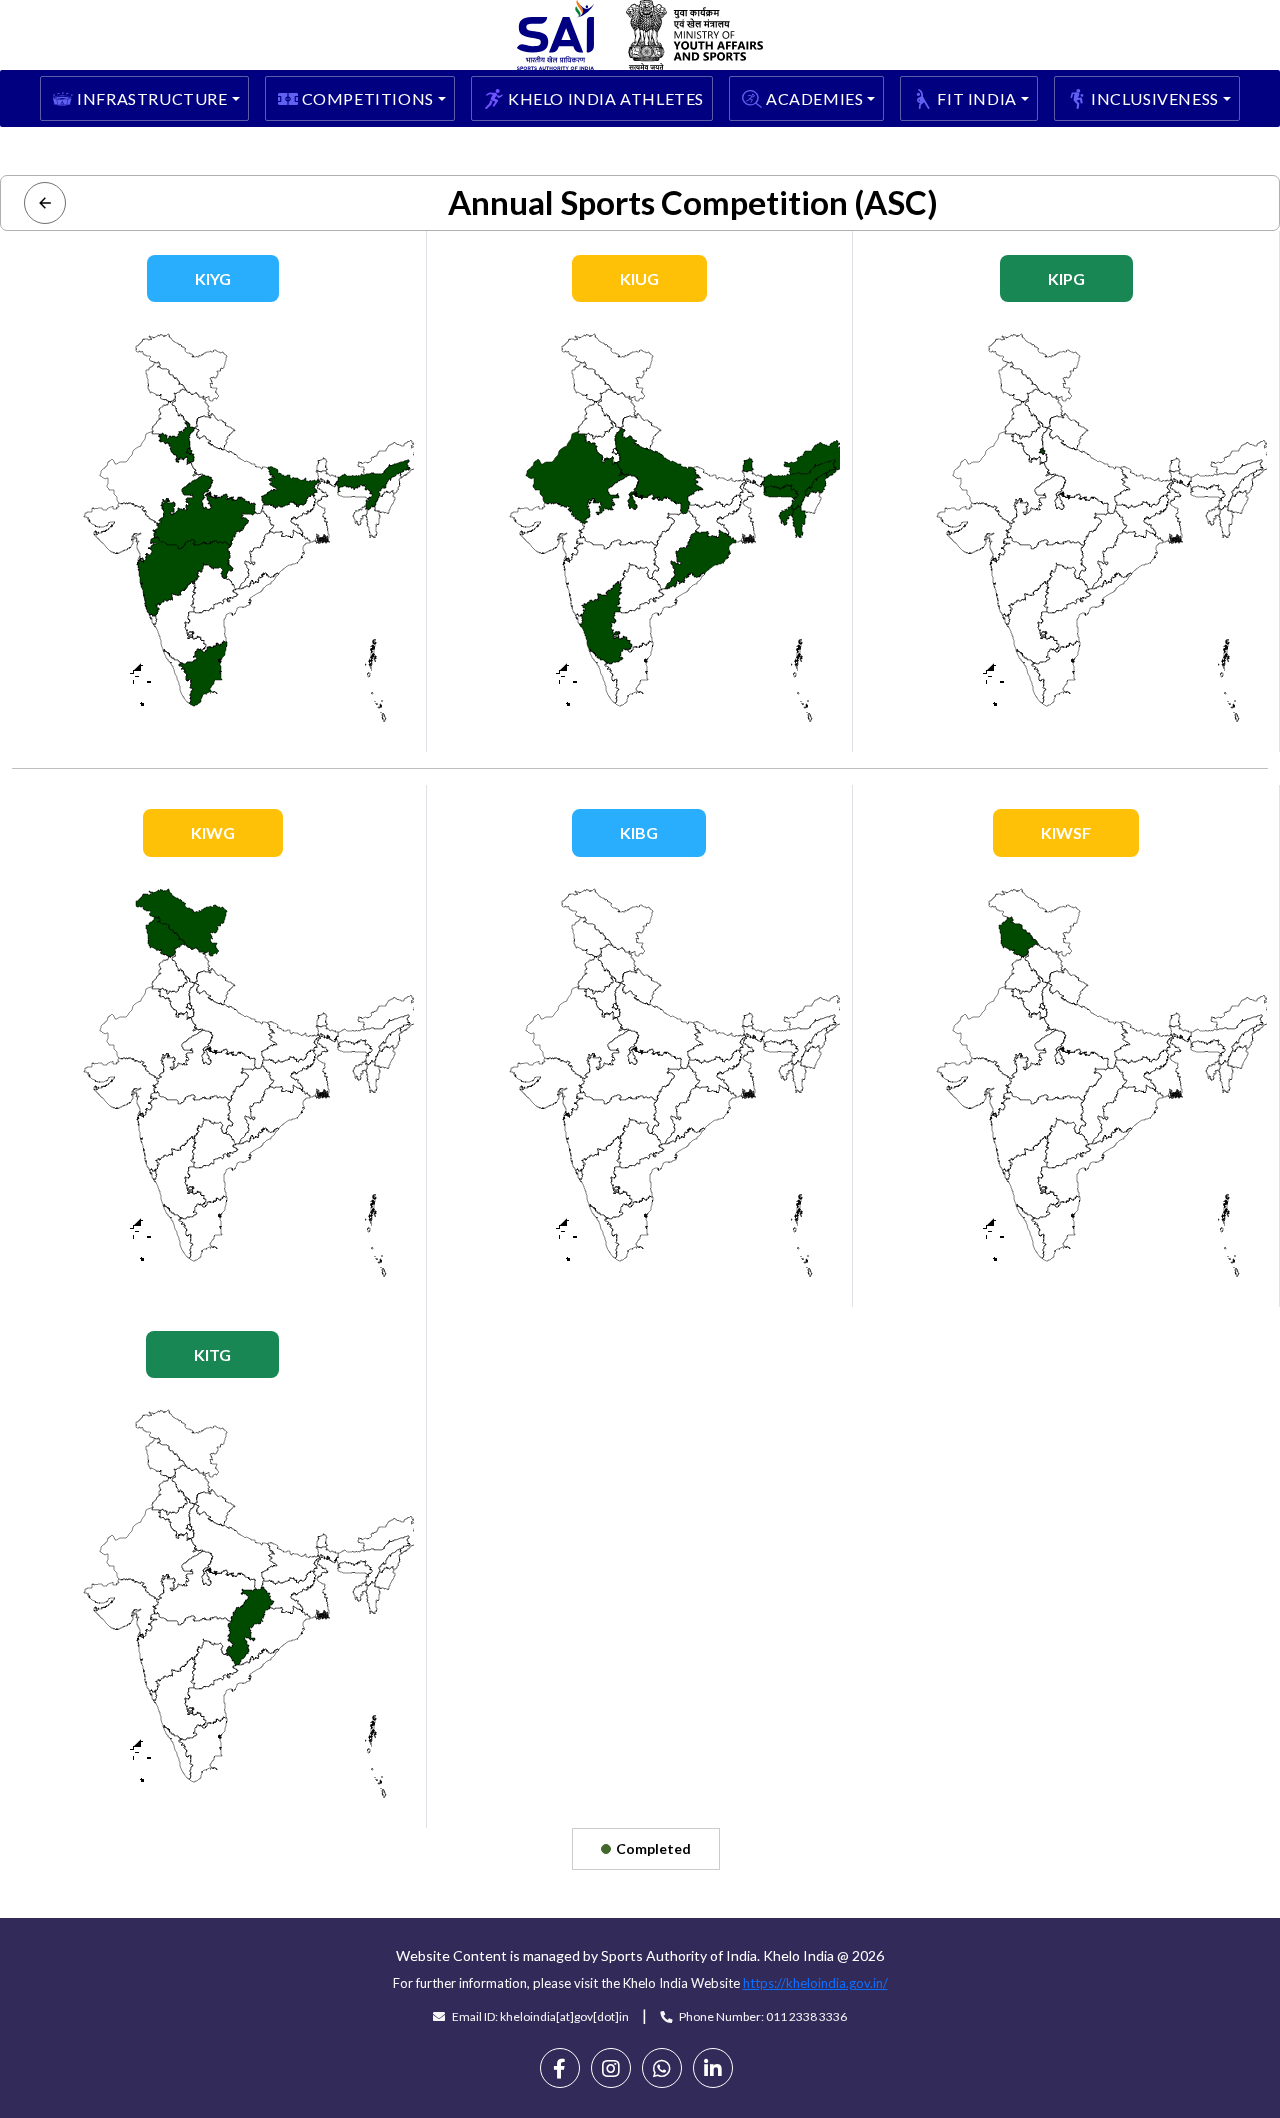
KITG (212, 1354)
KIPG (1066, 278)
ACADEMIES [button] (814, 98)
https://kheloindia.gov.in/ (815, 1983)
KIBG (639, 832)
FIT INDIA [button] (976, 98)
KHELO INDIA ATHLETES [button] (606, 98)
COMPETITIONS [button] (368, 98)
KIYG (213, 278)
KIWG (213, 832)
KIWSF (1066, 832)
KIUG (639, 278)
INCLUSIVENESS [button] (1155, 98)
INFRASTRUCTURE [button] (152, 98)
